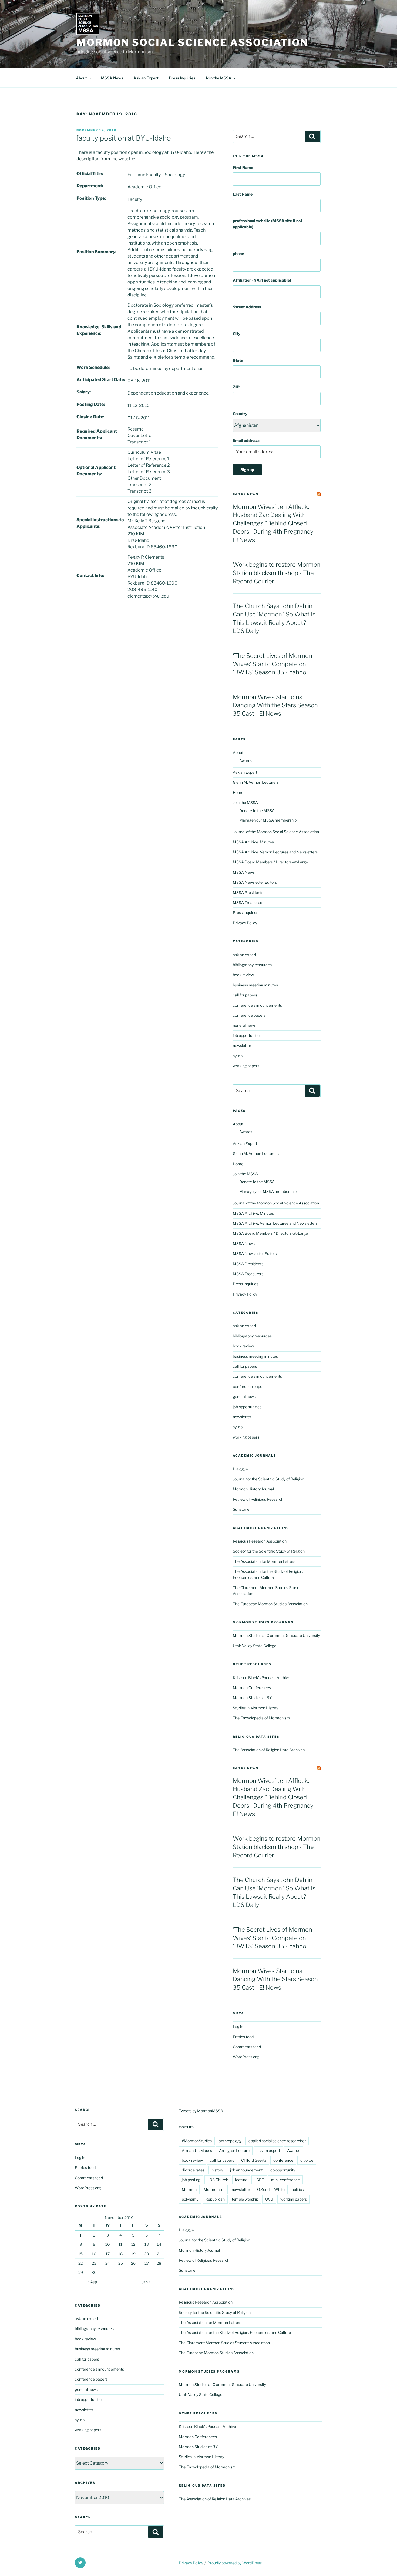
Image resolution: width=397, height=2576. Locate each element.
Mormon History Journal (253, 1489)
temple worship (245, 2199)
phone (238, 254)
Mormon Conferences (252, 1688)
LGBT (259, 2180)
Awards (246, 761)
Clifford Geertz (254, 2160)
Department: (90, 186)
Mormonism (214, 2189)
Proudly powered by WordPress (235, 2563)
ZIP (236, 387)
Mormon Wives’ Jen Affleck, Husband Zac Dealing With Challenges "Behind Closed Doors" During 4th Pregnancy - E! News (275, 523)
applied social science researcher (277, 2141)
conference (283, 2160)
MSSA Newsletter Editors (255, 882)
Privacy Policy (245, 923)
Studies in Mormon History (255, 1708)
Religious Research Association (260, 1541)
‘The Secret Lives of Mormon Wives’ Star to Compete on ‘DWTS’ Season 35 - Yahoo (272, 664)
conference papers (249, 1015)
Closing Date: (90, 417)
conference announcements (257, 1005)
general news (244, 1025)
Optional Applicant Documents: (96, 471)
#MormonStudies (197, 2141)
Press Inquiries (182, 78)
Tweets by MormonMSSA (201, 2111)
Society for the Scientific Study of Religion (269, 1551)
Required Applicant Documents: (97, 434)
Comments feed (247, 2047)
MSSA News (112, 78)
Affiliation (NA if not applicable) (262, 280)
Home (238, 793)
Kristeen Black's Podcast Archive (261, 1678)
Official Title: (90, 174)
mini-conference (285, 2180)
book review (243, 975)
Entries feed (243, 2037)
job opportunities (247, 1035)
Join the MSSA (218, 78)
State (238, 360)
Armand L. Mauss (197, 2150)
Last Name (243, 194)
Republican (215, 2199)
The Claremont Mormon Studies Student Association (224, 2343)
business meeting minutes (255, 985)
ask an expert (245, 955)
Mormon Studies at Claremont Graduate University (276, 1635)
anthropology (230, 2141)
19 (133, 2254)
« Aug (92, 2282)
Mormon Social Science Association (192, 42)
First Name (243, 167)
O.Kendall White (271, 2189)
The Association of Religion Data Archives (269, 1750)
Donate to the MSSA (257, 811)
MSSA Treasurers (248, 902)
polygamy (190, 2199)
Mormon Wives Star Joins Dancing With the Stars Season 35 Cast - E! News (275, 705)
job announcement (246, 2170)
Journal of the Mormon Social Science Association (276, 832)
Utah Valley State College (255, 1646)
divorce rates (193, 2170)
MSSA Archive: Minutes (253, 842)
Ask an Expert (146, 78)
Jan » (146, 2282)
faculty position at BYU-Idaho (123, 138)
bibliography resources (252, 965)
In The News (246, 494)
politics (298, 2189)
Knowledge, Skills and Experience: (99, 330)
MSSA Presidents (248, 892)
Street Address (247, 307)
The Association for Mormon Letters (264, 1561)
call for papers (245, 995)
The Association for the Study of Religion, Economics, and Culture (235, 2332)
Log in (238, 2026)
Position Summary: (96, 252)
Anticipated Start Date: (101, 380)
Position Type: (91, 198)
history (217, 2170)
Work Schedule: (93, 367)
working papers (246, 1066)
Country (240, 414)
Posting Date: (91, 404)
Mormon (189, 2189)
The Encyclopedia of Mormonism (261, 1718)
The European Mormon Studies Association (270, 1604)
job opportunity (282, 2170)
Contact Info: (90, 575)
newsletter (242, 1045)
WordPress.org (246, 2057)
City (237, 334)
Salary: (84, 392)
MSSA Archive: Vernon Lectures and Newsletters (275, 852)
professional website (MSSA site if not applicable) (268, 224)
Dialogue (240, 1469)
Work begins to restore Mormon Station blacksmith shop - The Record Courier (277, 573)
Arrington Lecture (234, 2150)
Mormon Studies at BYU (254, 1698)
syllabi (238, 1056)
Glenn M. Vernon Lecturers (256, 782)
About (81, 78)
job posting (191, 2180)
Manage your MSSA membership (268, 820)
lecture (241, 2180)
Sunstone (241, 1509)
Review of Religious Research (258, 1499)
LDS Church (218, 2180)
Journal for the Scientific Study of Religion (268, 1479)
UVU (269, 2199)
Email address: (246, 440)
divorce (307, 2160)
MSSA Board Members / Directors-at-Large (270, 862)
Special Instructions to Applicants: (100, 523)
